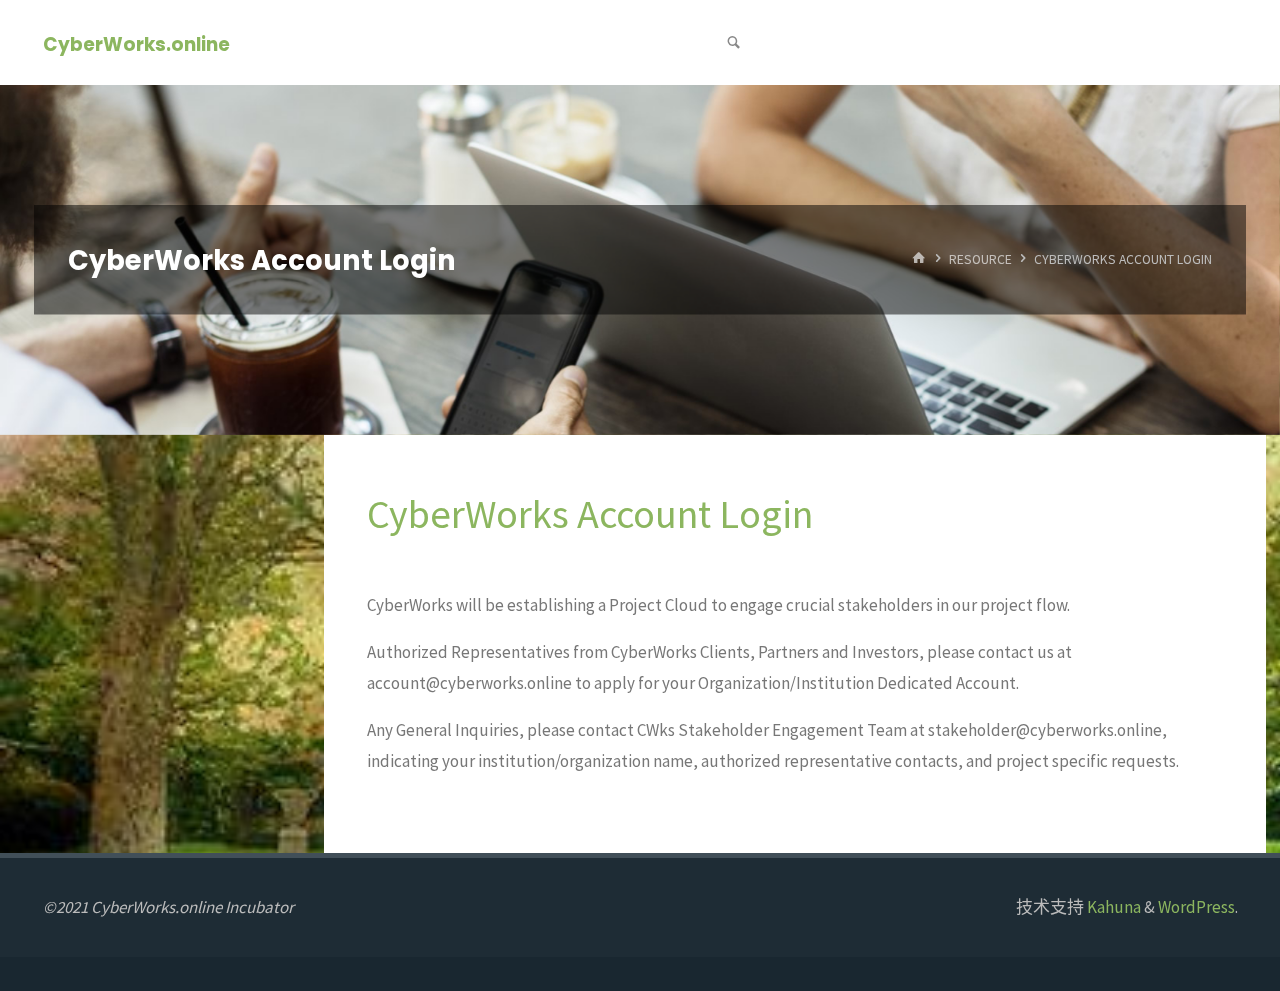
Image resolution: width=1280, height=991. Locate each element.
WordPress (1196, 907)
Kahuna (1112, 907)
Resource (980, 259)
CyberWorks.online (136, 43)
